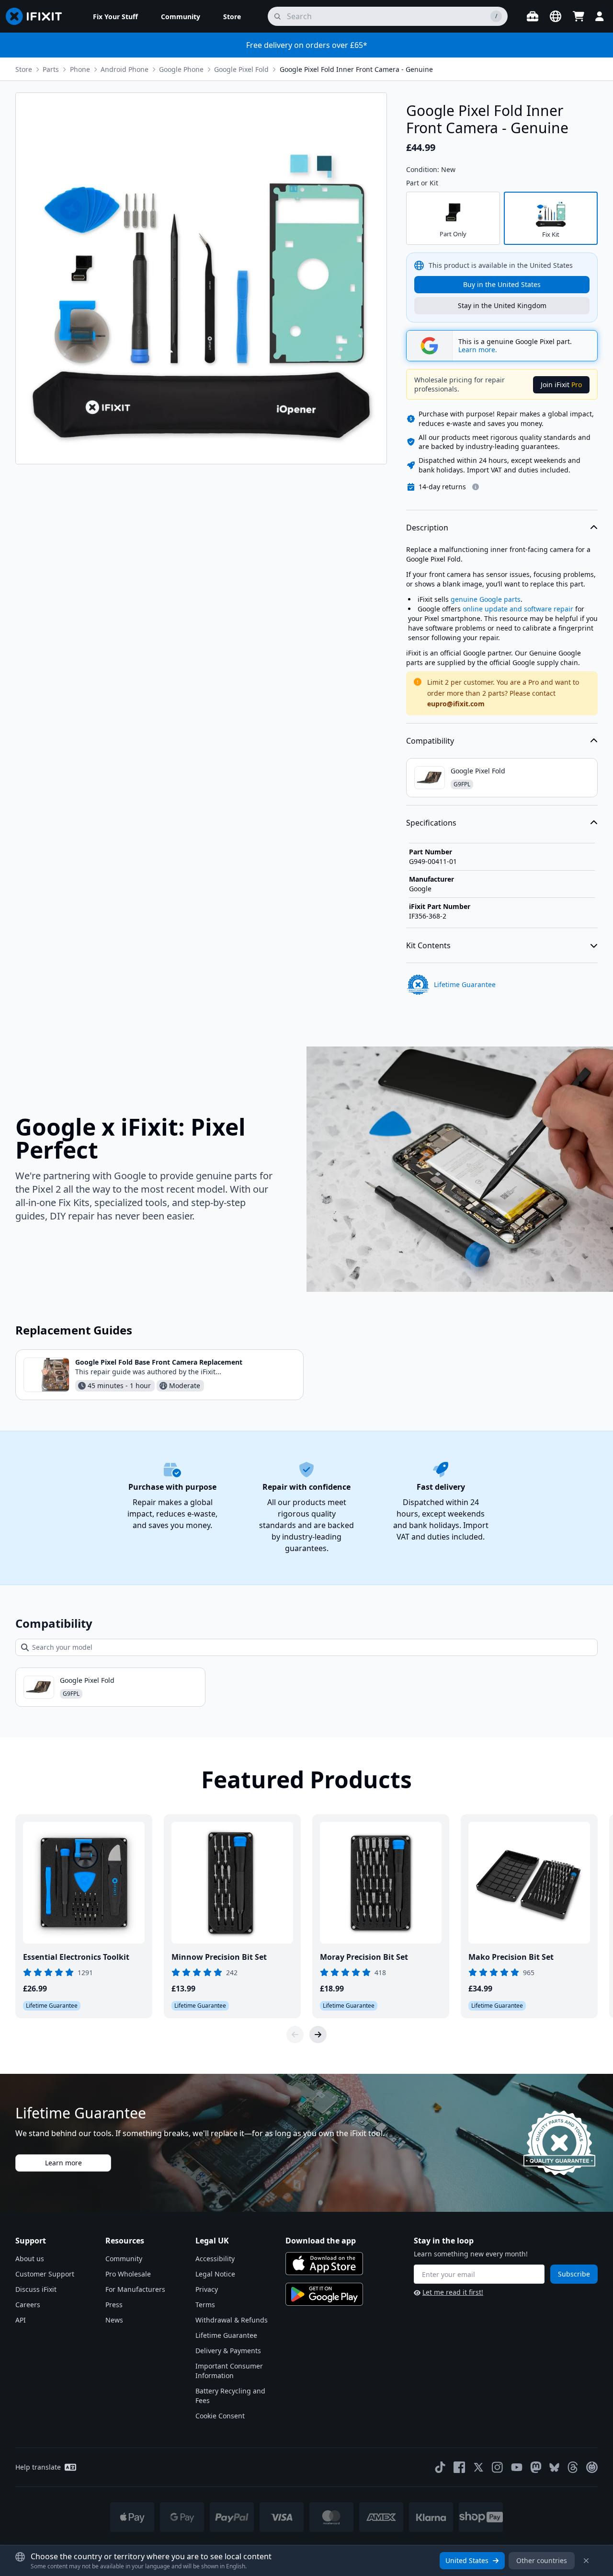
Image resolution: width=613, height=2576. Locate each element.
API (21, 2320)
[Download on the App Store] (324, 2264)
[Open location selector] (556, 16)
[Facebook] (459, 2467)
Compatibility (430, 741)
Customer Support (45, 2274)
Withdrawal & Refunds (232, 2320)
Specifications (431, 823)
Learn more (63, 2163)
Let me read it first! (453, 2292)
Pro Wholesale (128, 2274)
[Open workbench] (533, 16)
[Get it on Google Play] (324, 2294)
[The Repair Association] (592, 2467)
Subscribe (574, 2274)
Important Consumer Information (229, 2371)
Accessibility (215, 2259)
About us (30, 2259)
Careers (28, 2305)
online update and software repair (518, 609)
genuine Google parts (486, 599)
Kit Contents (428, 945)
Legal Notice (215, 2274)
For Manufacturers (135, 2289)
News (114, 2320)
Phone (80, 69)
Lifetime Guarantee (226, 2335)
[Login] (600, 16)
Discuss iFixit (36, 2289)
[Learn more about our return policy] (476, 487)
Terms (205, 2305)
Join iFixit (561, 385)
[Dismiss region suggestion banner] (586, 2561)
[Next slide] (318, 2035)
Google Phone (181, 69)
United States (467, 2560)
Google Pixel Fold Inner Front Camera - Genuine (356, 69)
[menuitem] (115, 16)
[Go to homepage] (38, 16)
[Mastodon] (536, 2467)
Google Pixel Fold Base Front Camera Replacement (159, 1362)
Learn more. (478, 350)
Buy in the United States (502, 284)
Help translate (38, 2467)
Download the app (321, 2241)
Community (124, 2259)
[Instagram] (498, 2467)
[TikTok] (440, 2467)
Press (114, 2305)
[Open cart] (579, 16)
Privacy (207, 2289)
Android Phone (125, 69)
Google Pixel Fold (241, 69)
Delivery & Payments (228, 2351)
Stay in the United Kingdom (502, 305)
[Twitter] (478, 2467)
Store (24, 69)
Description (427, 528)
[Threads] (573, 2467)
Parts (51, 69)
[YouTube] (517, 2467)
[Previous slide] (295, 2035)
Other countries (542, 2560)
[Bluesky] (554, 2467)
